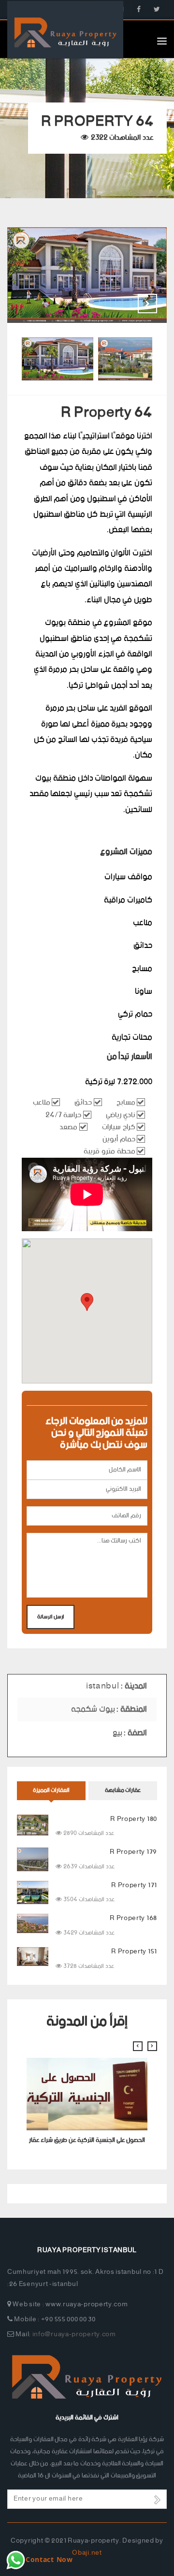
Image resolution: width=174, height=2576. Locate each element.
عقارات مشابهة (123, 1790)
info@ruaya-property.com (74, 2335)
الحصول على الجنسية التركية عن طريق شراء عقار (87, 2140)
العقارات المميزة (51, 1790)
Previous (123, 304)
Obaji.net (87, 2553)
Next (147, 304)
